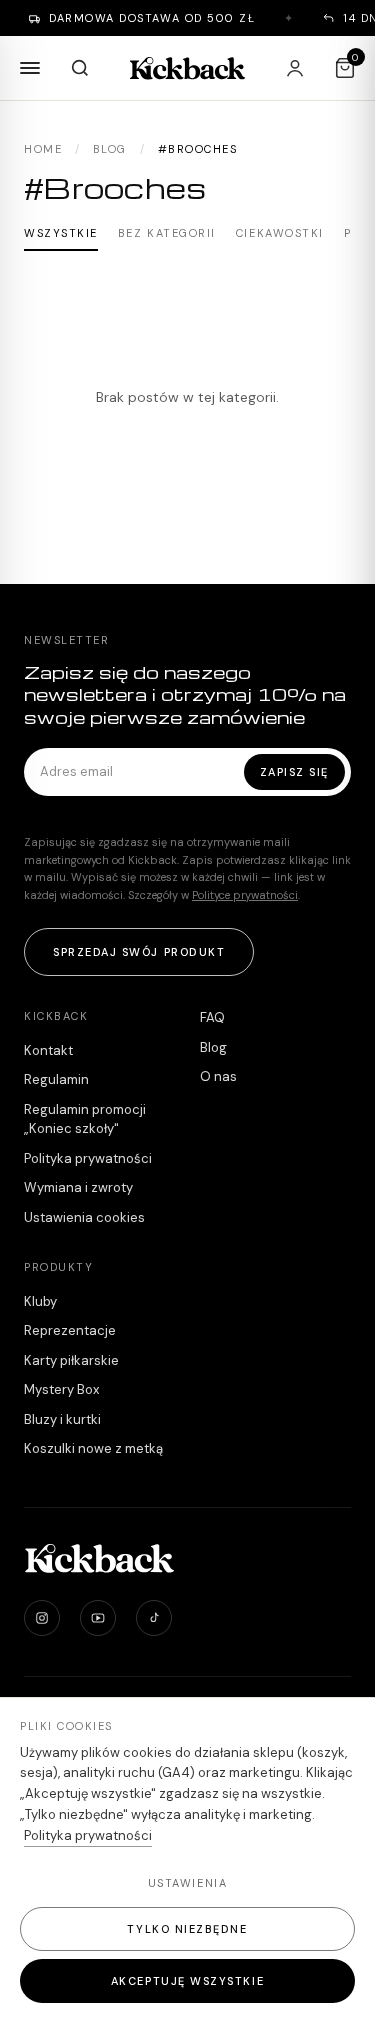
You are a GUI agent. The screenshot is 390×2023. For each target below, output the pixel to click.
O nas (218, 1076)
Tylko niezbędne (187, 1929)
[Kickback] (188, 68)
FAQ (212, 1017)
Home (43, 149)
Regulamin (56, 1079)
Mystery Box (61, 1389)
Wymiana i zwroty (78, 1187)
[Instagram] (42, 1618)
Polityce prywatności (245, 895)
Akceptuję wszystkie (187, 1981)
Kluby (40, 1301)
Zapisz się (294, 772)
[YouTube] (98, 1618)
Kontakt (48, 1050)
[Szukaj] (80, 68)
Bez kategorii (167, 233)
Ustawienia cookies (84, 1217)
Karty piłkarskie (71, 1360)
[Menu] (30, 68)
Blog (110, 149)
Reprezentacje (70, 1330)
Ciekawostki (280, 233)
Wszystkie (61, 233)
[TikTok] (154, 1618)
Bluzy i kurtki (62, 1419)
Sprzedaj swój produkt (139, 952)
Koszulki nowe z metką (93, 1448)
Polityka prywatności (88, 1158)
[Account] (295, 68)
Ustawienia (187, 1883)
